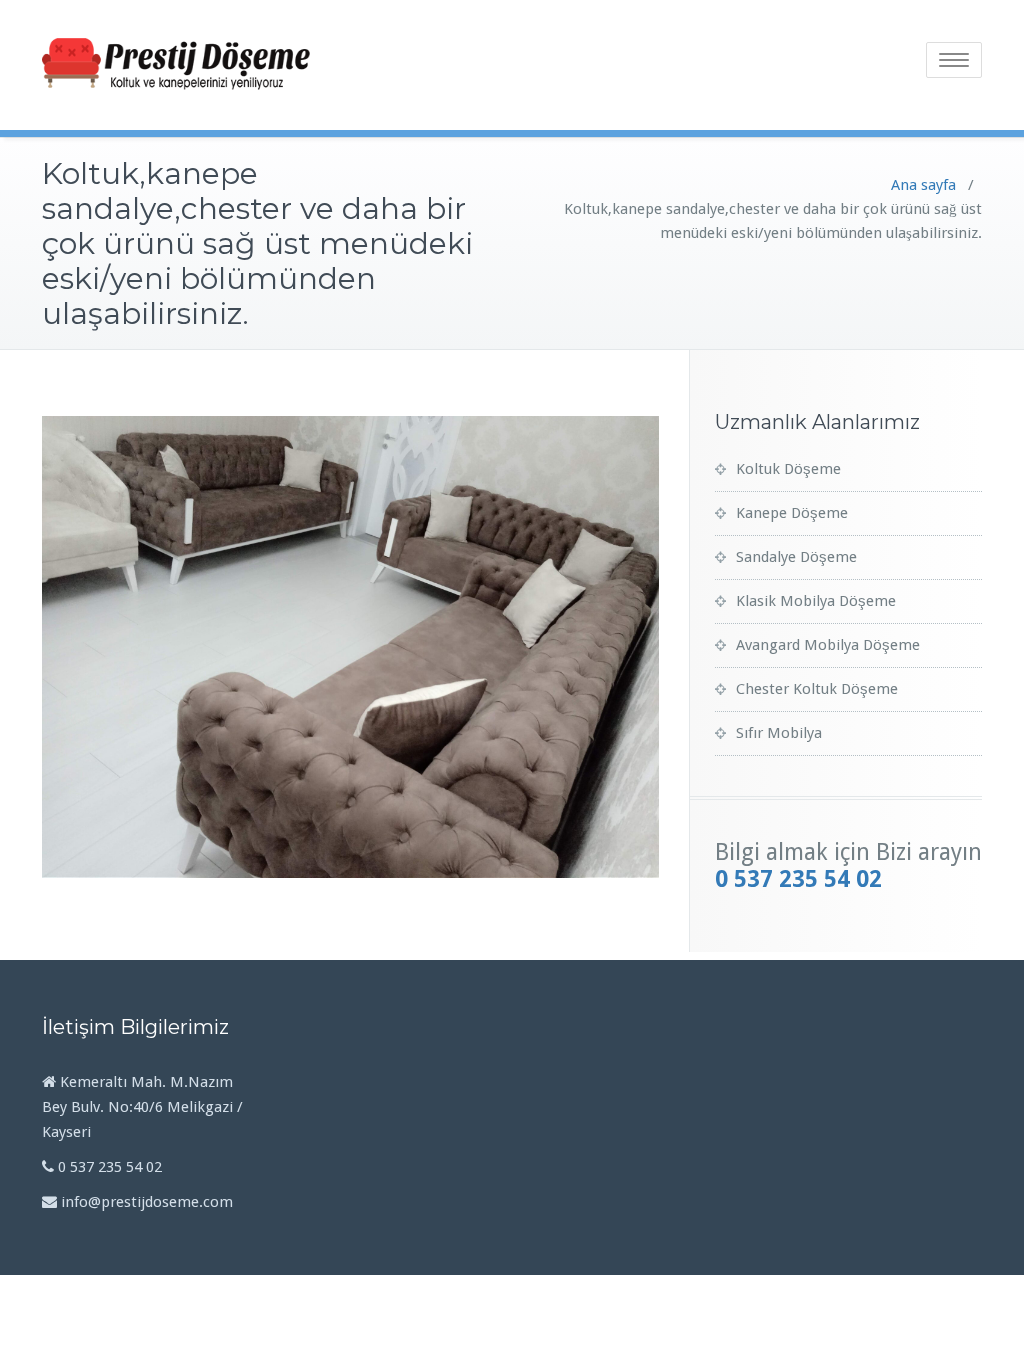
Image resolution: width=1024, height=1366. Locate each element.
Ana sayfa (923, 185)
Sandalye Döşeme (796, 557)
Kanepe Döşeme (792, 513)
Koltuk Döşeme (788, 469)
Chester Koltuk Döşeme (817, 689)
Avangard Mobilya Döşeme (828, 645)
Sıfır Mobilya (779, 733)
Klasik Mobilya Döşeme (816, 601)
